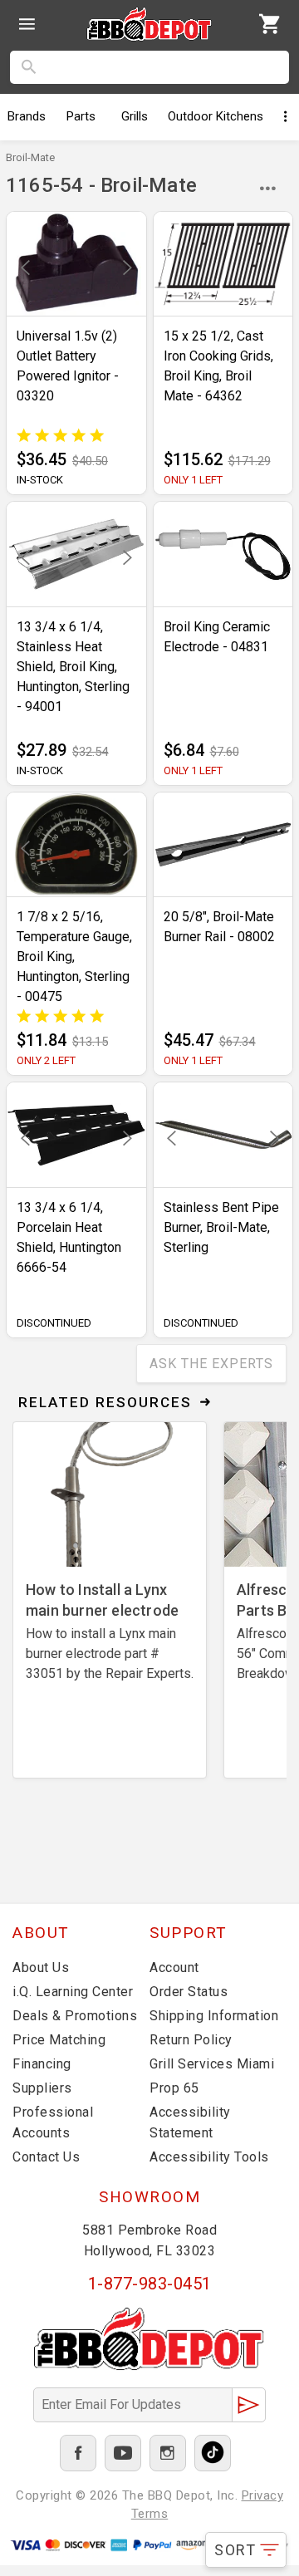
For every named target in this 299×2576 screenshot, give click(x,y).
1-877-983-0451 (150, 2284)
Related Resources (105, 1402)
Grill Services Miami (212, 2064)
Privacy (263, 2495)
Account (174, 1968)
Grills (135, 116)
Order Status (189, 1992)
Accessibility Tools (209, 2157)
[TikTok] (213, 2453)
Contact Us (46, 2157)
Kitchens (216, 116)
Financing (42, 2064)
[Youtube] (123, 2453)
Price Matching (59, 2040)
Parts (81, 116)
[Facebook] (78, 2453)
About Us (41, 1968)
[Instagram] (168, 2453)
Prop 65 (174, 2088)
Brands (27, 116)
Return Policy (191, 2040)
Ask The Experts (211, 1364)
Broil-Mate (30, 157)
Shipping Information (214, 2016)
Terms (150, 2514)
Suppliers (42, 2088)
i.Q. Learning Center (73, 1992)
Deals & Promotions (75, 2016)
